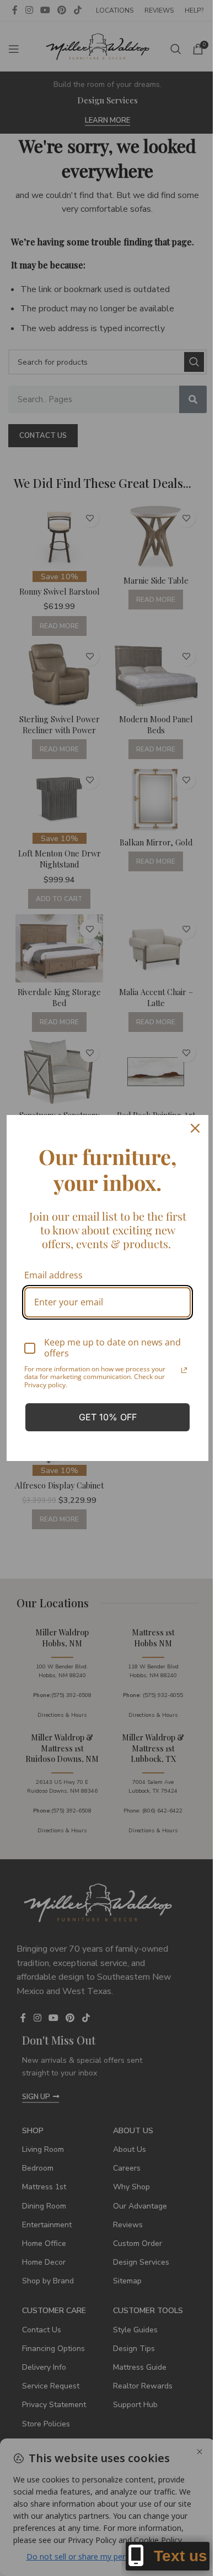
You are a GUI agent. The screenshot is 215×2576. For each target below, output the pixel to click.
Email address (53, 1275)
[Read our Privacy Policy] (184, 1370)
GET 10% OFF (108, 1417)
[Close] (195, 1128)
